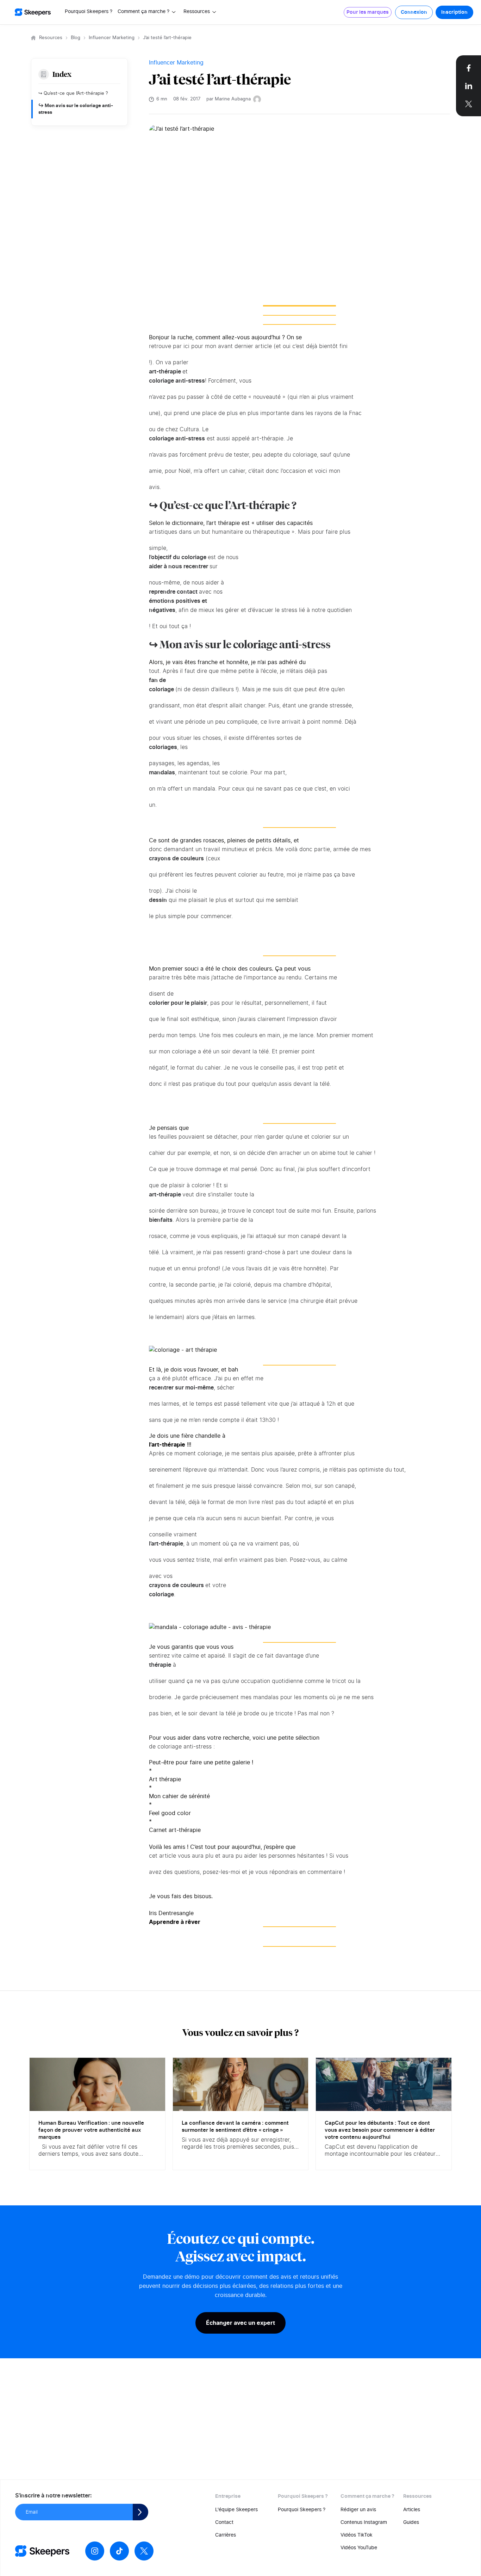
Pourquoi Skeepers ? (89, 12)
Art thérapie (165, 1779)
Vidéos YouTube (359, 2548)
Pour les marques (368, 12)
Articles (412, 2510)
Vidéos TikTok (357, 2535)
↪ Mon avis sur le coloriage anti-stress (76, 109)
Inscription (454, 12)
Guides (411, 2522)
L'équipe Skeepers (236, 2510)
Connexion (414, 12)
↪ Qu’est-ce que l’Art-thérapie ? (73, 94)
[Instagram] (95, 2551)
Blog (76, 38)
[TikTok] (119, 2551)
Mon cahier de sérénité (179, 1796)
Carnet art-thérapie (175, 1830)
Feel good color (170, 1813)
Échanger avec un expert (241, 2323)
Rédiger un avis (358, 2510)
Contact (224, 2522)
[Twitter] (144, 2551)
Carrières (226, 2535)
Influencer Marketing (112, 38)
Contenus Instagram (364, 2522)
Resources (51, 38)
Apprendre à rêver (175, 1922)
